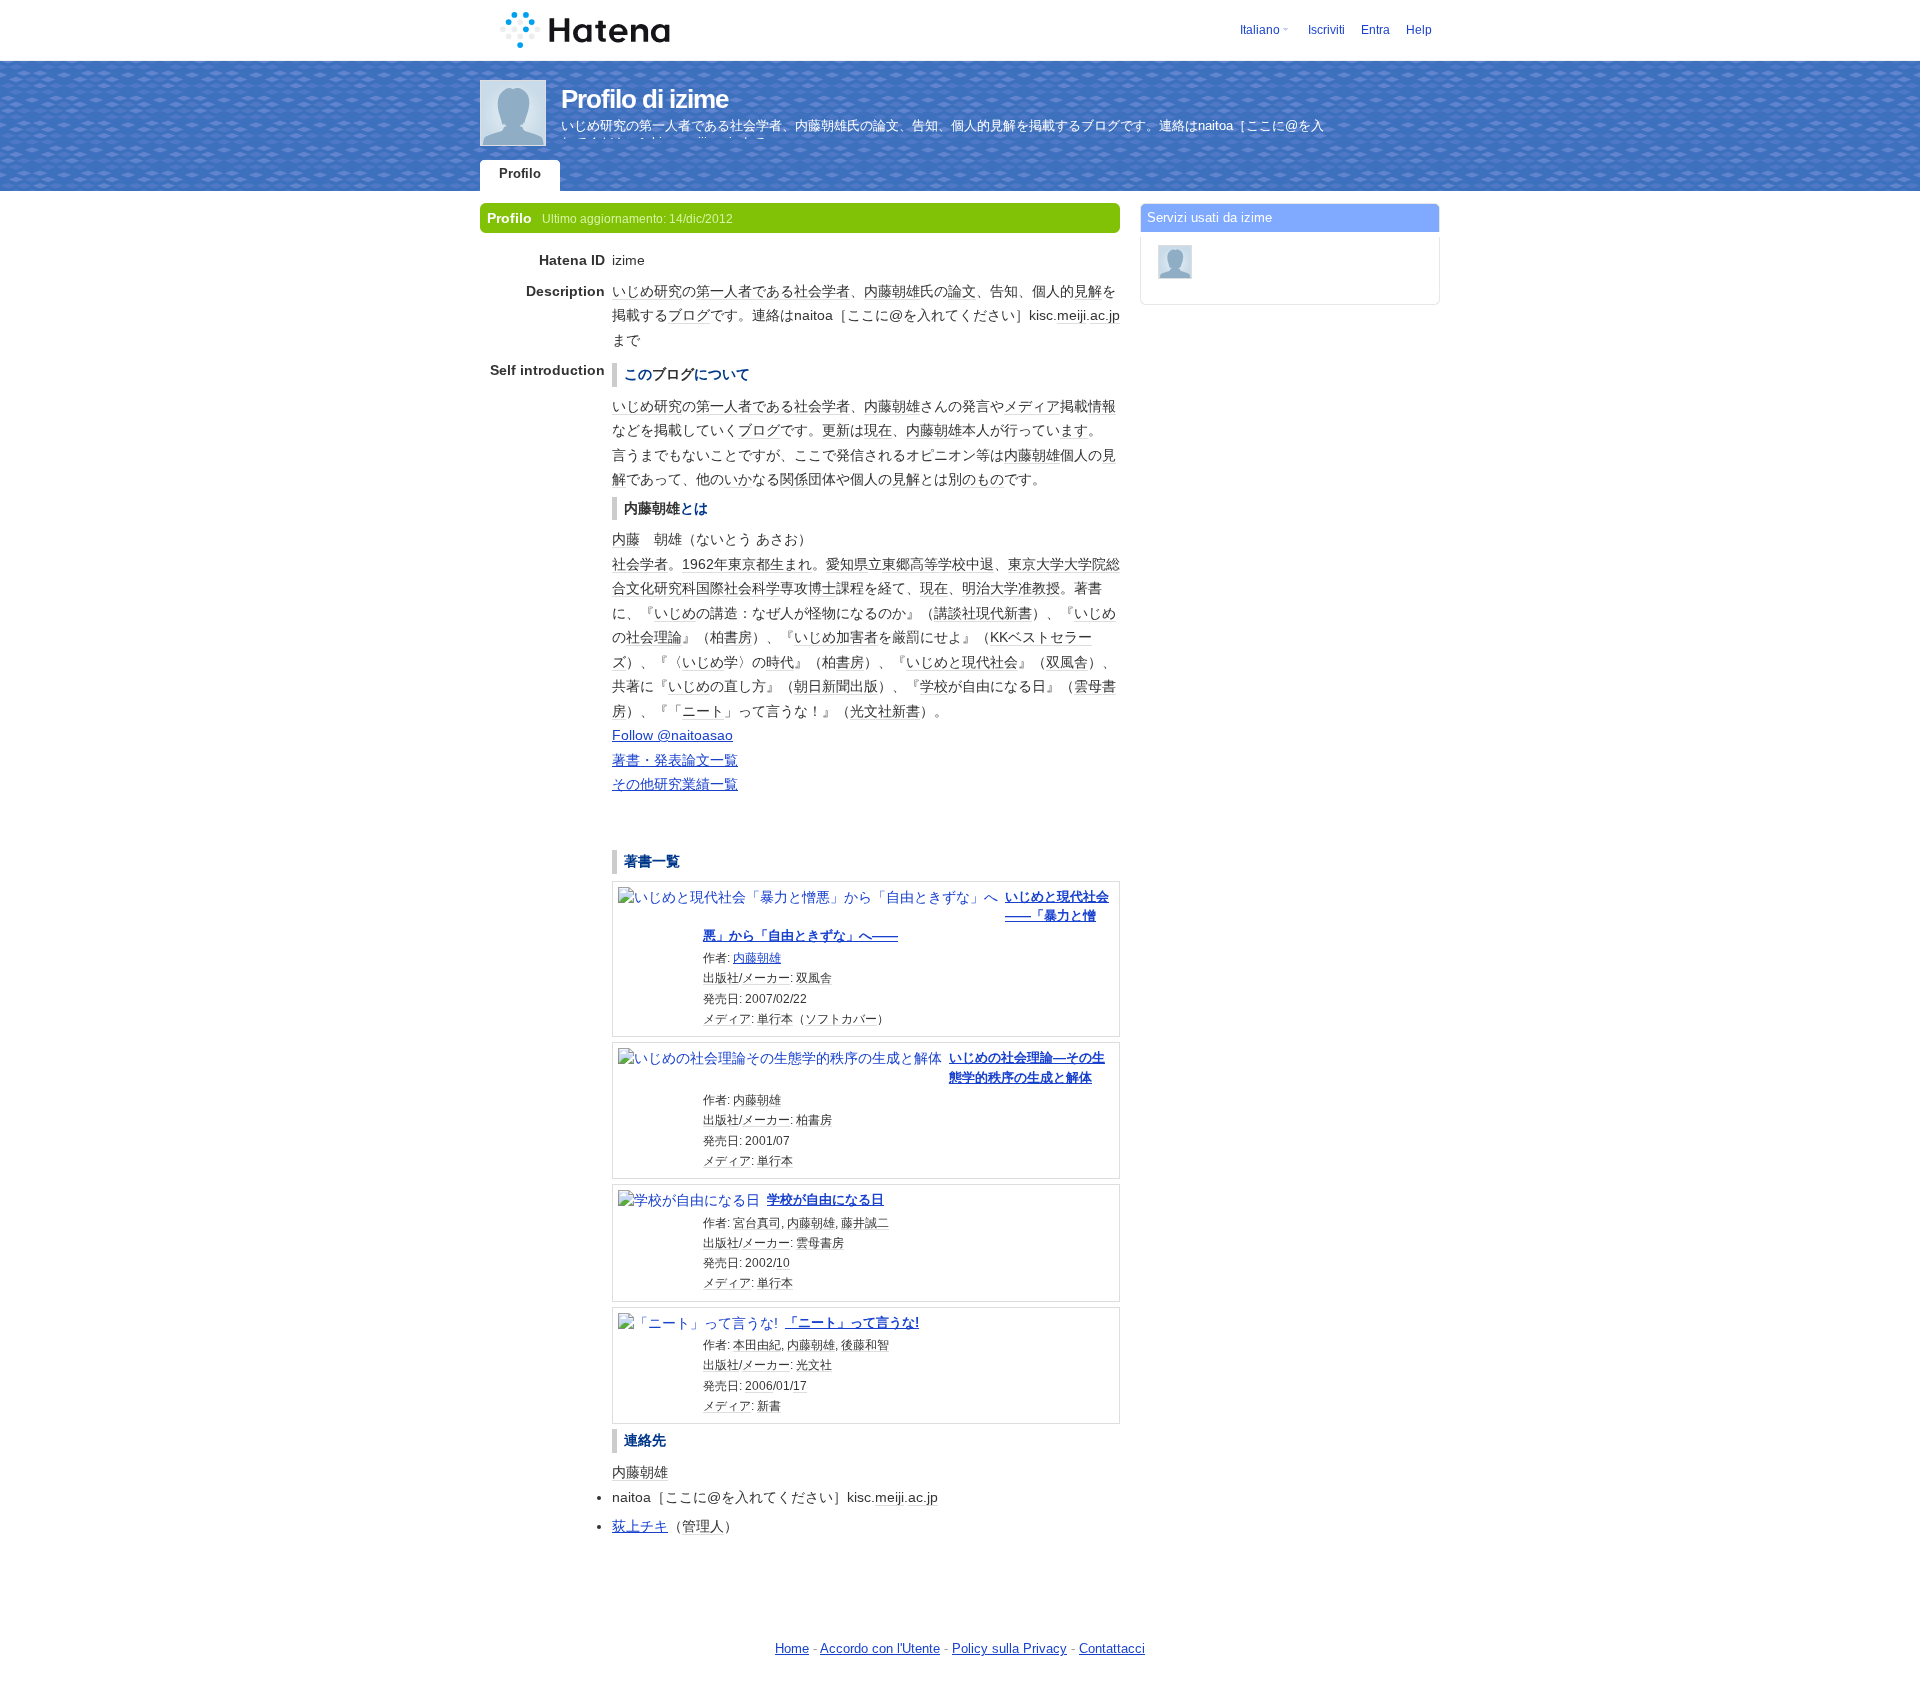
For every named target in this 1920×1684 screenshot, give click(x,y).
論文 (962, 291)
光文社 (814, 1365)
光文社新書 (885, 711)
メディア (1032, 406)
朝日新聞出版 (836, 686)
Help (1419, 30)
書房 (738, 637)
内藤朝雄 (892, 291)
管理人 (703, 1526)
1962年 (705, 564)
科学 (766, 588)
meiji (1071, 315)
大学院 (1085, 564)
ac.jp (1105, 315)
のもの (983, 479)
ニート (703, 711)
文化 (640, 588)
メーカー (766, 978)
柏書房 (814, 1120)
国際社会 (724, 588)
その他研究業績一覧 (675, 784)
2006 (759, 1386)
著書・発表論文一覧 (675, 760)
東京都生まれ (770, 564)
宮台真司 (757, 1223)
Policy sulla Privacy (1009, 1648)
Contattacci (1112, 1648)
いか (738, 479)
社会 (640, 637)
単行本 (775, 1019)
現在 (878, 430)
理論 (668, 637)
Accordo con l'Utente (880, 1648)
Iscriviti (1326, 30)
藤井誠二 (865, 1223)
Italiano (1260, 30)
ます (1074, 430)
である (773, 291)
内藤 (626, 539)
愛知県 (847, 564)
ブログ (689, 315)
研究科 (675, 588)
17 (800, 1386)
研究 (668, 291)
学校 (934, 686)
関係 (794, 479)
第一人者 (724, 291)
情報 (1102, 406)
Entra (1375, 30)
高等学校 (938, 564)
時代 (780, 662)
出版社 (721, 978)
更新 (836, 430)
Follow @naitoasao (672, 735)
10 (783, 1263)
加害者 (857, 637)
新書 (769, 1406)
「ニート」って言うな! (852, 1322)
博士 (822, 588)
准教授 (1039, 588)
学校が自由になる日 (825, 1199)
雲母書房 (820, 1243)
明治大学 (990, 588)
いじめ (633, 291)
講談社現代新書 (983, 613)
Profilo (520, 173)
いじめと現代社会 (962, 662)
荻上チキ (640, 1526)
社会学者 (822, 291)
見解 (1088, 291)
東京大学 (1036, 564)
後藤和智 (865, 1345)
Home (792, 1648)
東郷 (896, 564)
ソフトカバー (841, 1019)
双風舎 (1067, 662)
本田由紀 (757, 1345)
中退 (980, 564)
